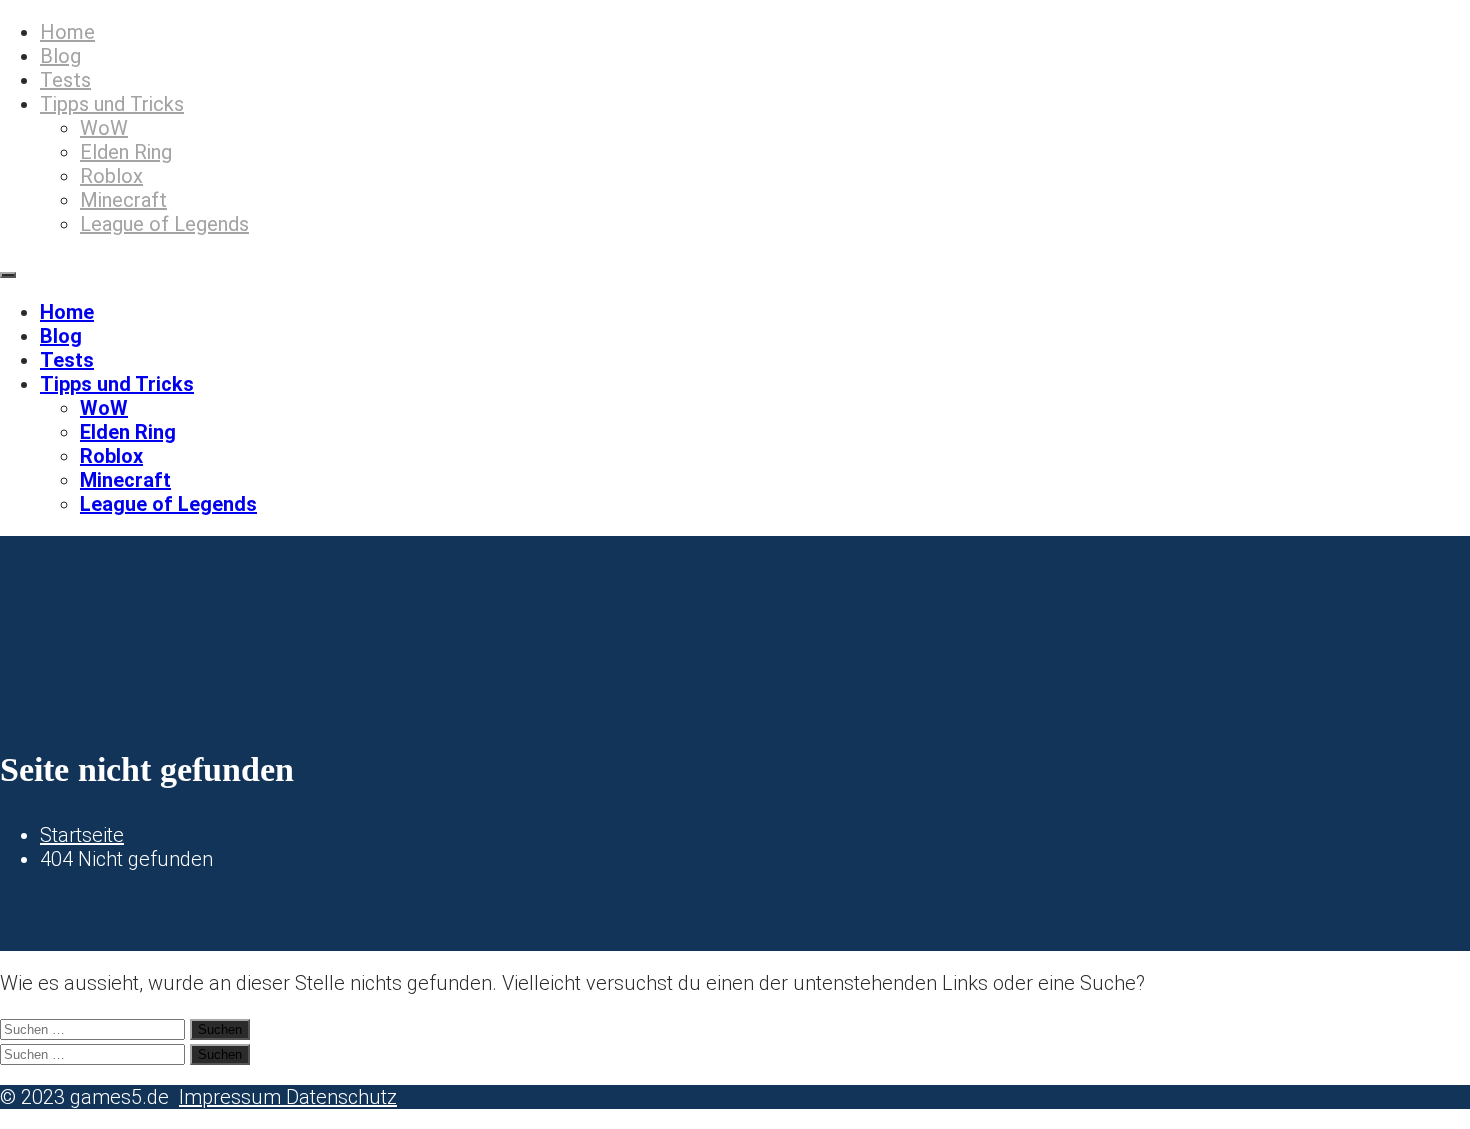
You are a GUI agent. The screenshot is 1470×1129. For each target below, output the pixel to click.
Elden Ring (126, 152)
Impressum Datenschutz (288, 1097)
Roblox (111, 176)
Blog (60, 56)
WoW (104, 128)
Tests (65, 80)
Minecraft (123, 200)
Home (67, 32)
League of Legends (164, 224)
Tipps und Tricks (112, 104)
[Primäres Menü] (8, 275)
